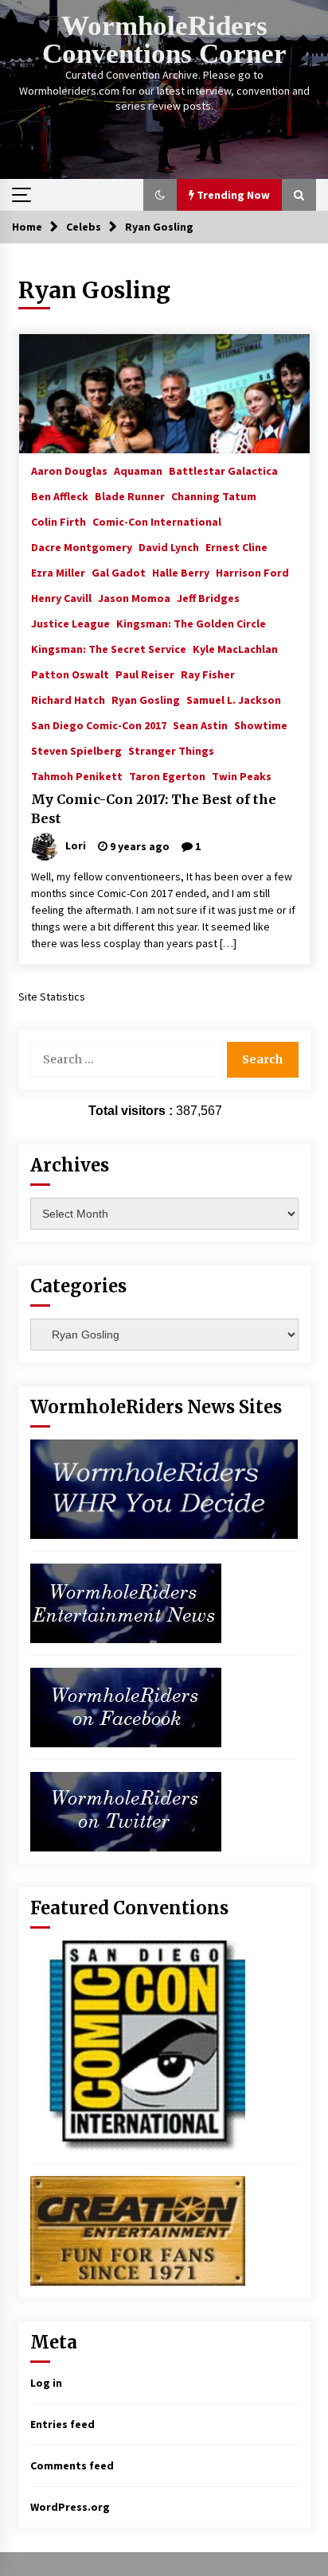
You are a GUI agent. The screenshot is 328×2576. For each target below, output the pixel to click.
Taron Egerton (167, 775)
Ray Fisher (208, 674)
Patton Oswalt (70, 674)
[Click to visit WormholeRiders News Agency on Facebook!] (126, 1707)
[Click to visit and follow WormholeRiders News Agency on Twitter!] (126, 1811)
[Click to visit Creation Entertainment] (138, 2230)
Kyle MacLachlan (235, 648)
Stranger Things (171, 750)
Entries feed (62, 2424)
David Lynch (169, 546)
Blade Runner (130, 495)
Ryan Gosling (146, 699)
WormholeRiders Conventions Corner (164, 40)
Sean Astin (200, 725)
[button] (160, 195)
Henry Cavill (61, 597)
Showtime (261, 725)
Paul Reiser (145, 674)
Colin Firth (59, 521)
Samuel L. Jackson (234, 699)
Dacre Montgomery (82, 546)
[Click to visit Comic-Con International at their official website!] (138, 2045)
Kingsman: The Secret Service (109, 648)
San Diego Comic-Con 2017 (99, 725)
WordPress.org (70, 2507)
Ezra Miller (58, 572)
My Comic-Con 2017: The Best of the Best (154, 809)
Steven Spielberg (76, 750)
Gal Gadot (119, 572)
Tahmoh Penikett (77, 775)
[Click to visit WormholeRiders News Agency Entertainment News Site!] (126, 1603)
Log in (46, 2383)
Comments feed (72, 2465)
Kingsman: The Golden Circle (191, 623)
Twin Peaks (242, 775)
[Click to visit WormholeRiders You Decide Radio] (164, 1488)
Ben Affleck (60, 495)
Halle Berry (181, 572)
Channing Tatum (214, 495)
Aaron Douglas (69, 470)
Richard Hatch (68, 699)
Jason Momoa (134, 597)
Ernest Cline (236, 546)
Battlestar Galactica (223, 470)
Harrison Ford (252, 572)
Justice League (70, 623)
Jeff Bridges (208, 597)
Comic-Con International (157, 521)
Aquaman (138, 470)
